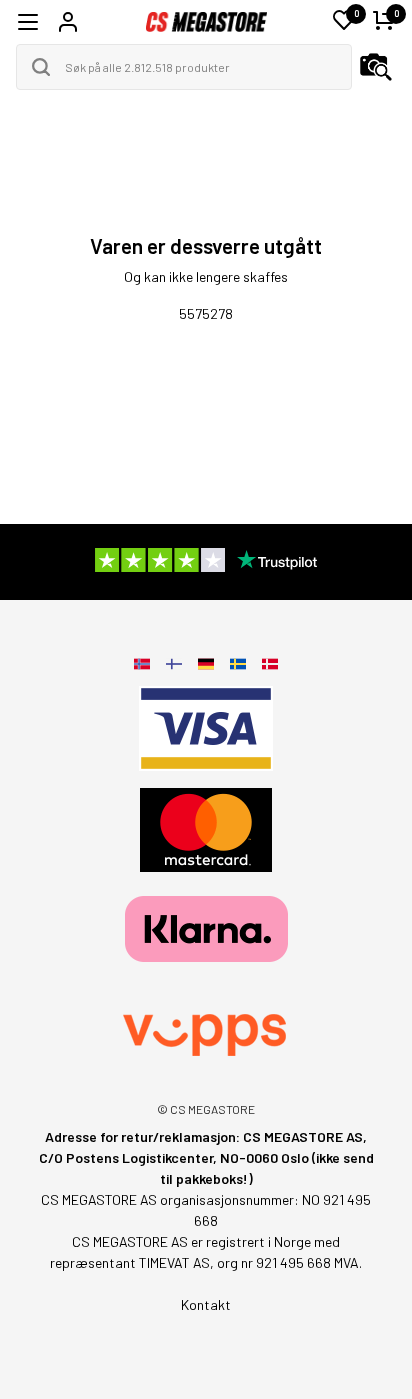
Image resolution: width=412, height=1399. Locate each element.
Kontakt (206, 1304)
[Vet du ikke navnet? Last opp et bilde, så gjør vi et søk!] (376, 67)
